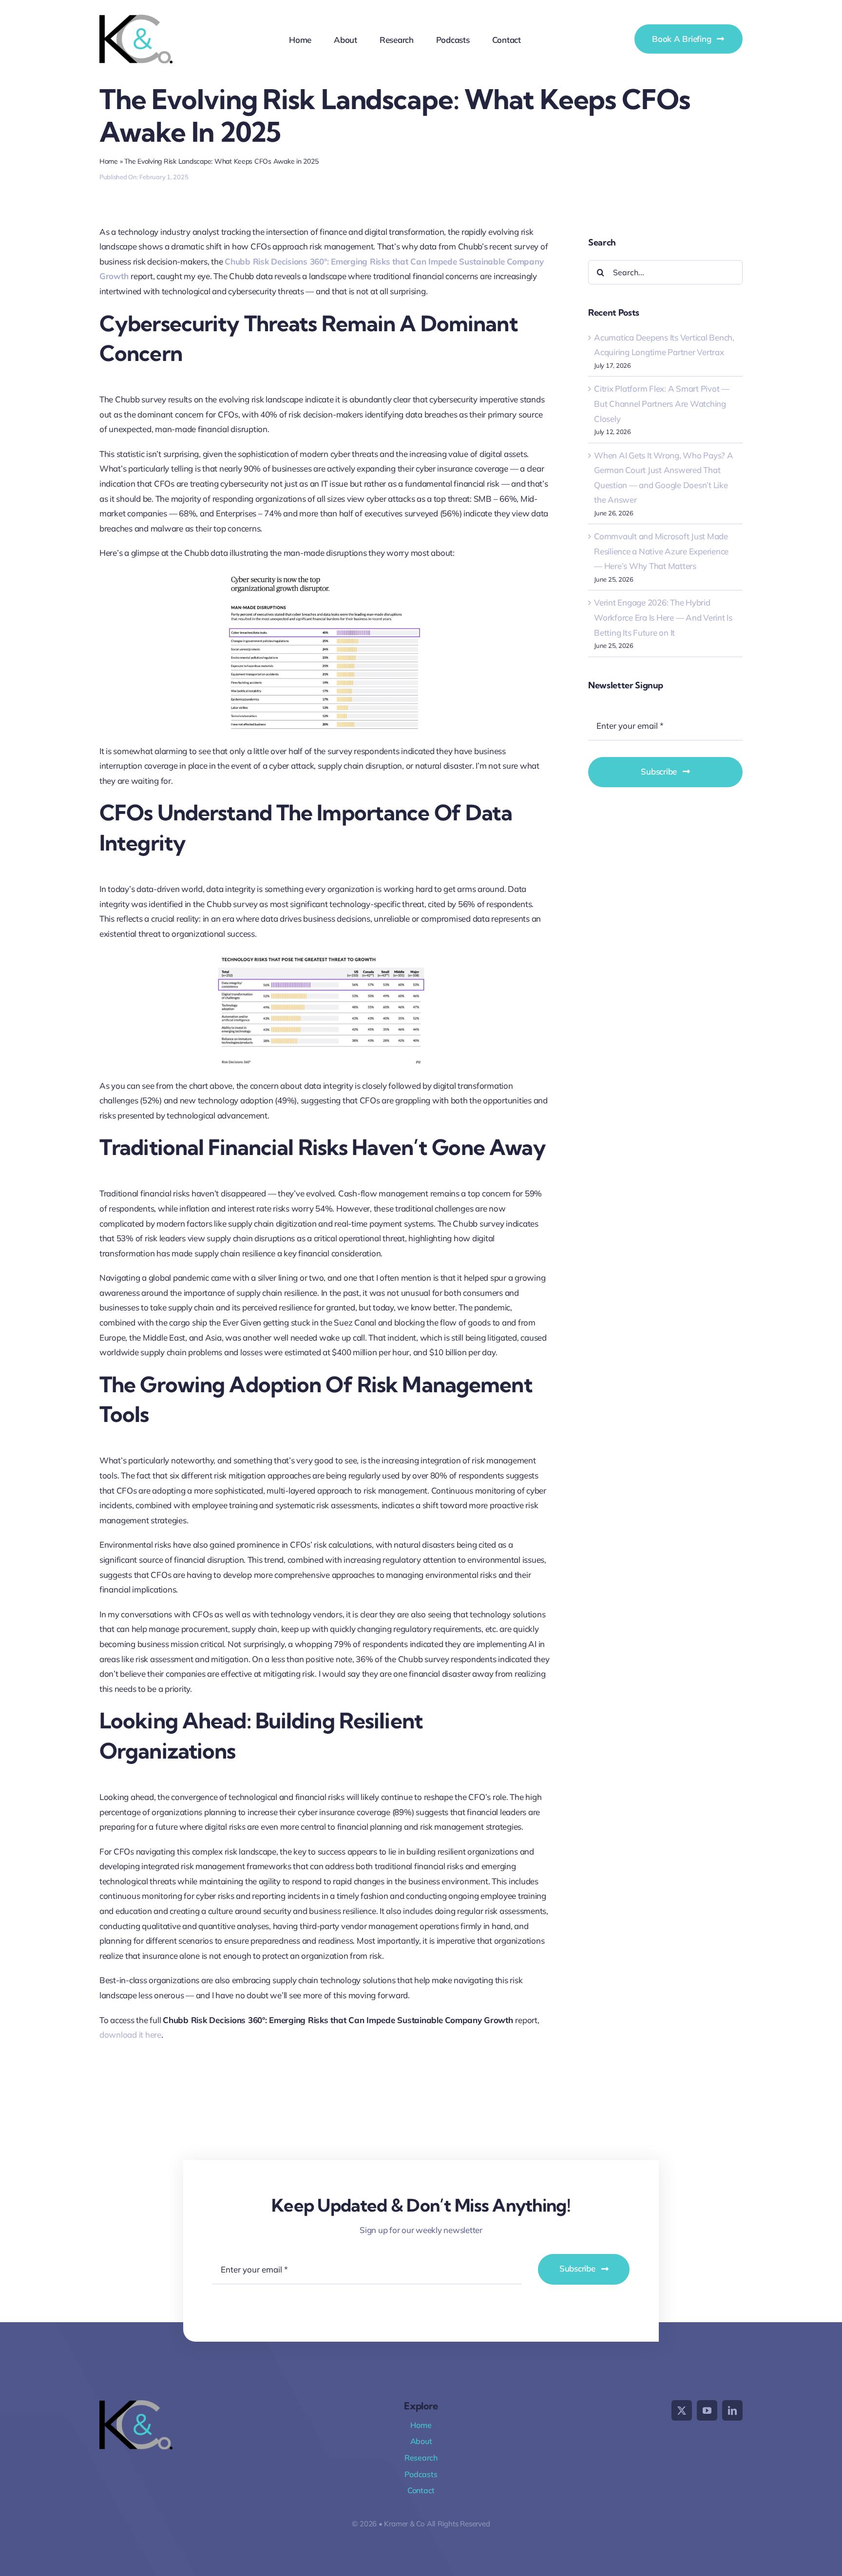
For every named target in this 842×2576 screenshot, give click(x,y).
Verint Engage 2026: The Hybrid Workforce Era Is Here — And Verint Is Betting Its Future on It (663, 617)
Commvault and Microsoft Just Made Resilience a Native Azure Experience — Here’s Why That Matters (661, 551)
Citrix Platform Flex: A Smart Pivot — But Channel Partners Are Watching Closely (662, 403)
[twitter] (682, 2410)
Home (109, 161)
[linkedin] (732, 2410)
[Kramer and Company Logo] (136, 19)
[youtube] (707, 2410)
